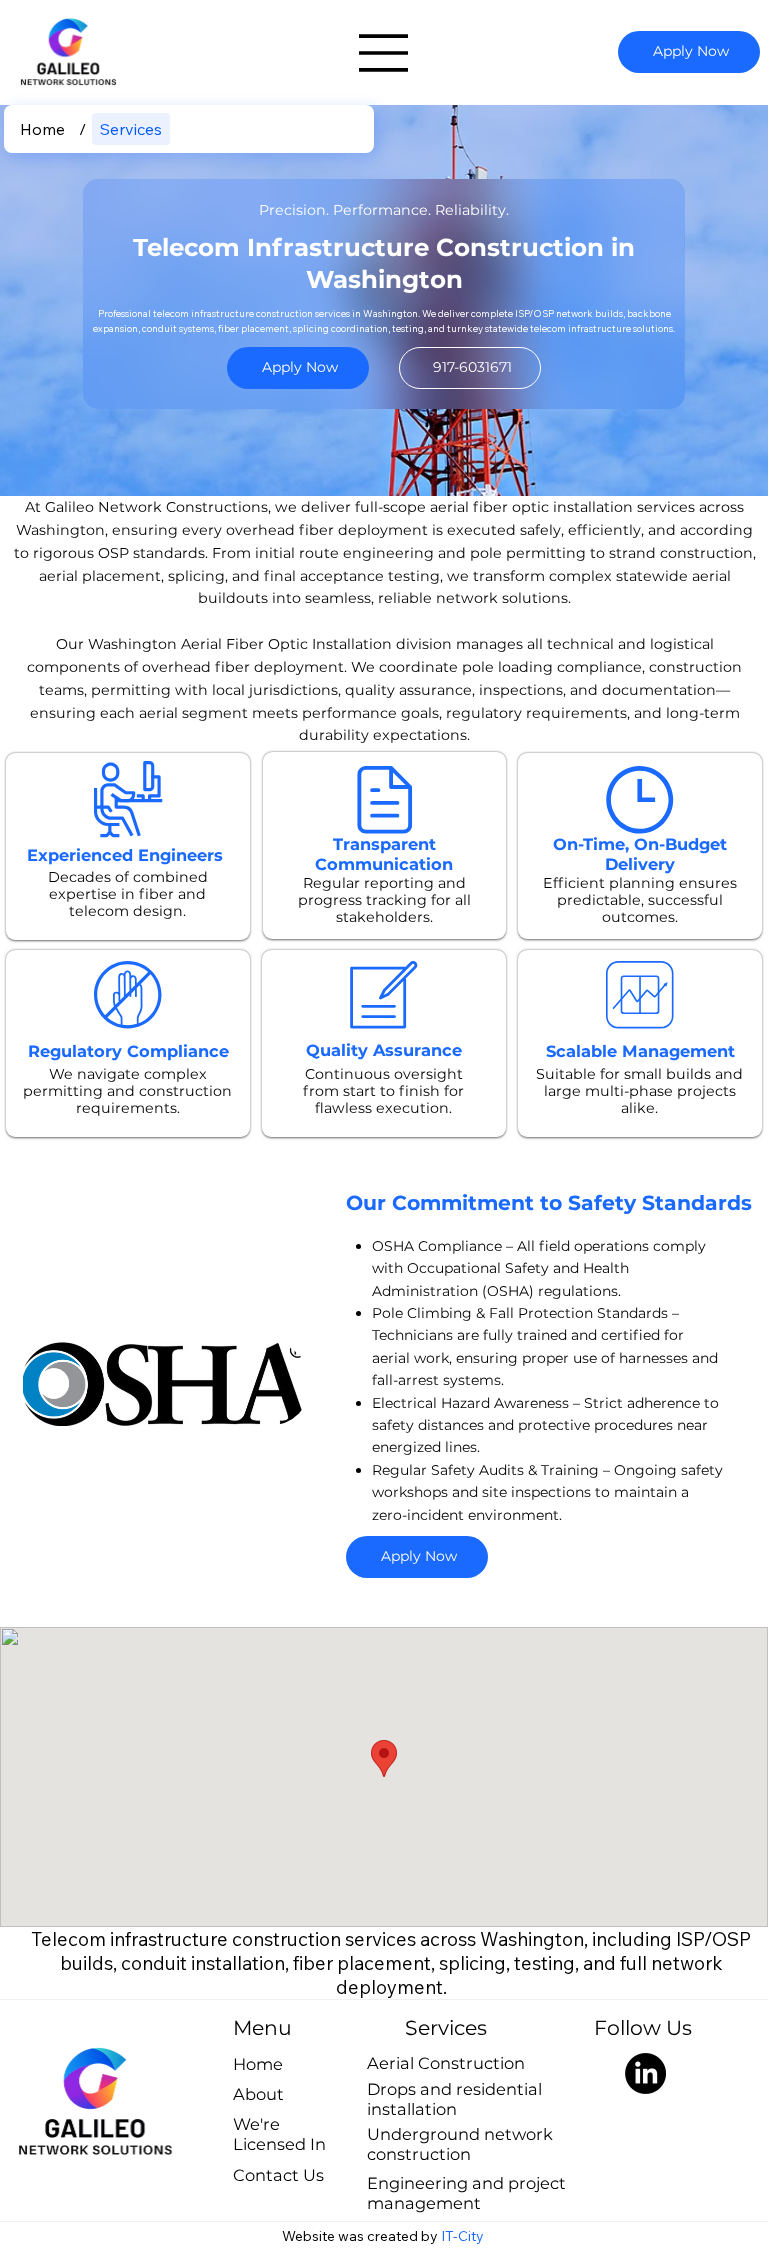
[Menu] (384, 53)
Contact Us (278, 2175)
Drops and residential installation (454, 2099)
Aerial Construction (446, 2063)
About (258, 2094)
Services (446, 2027)
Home (258, 2064)
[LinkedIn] (645, 2073)
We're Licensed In (279, 2134)
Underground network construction (460, 2144)
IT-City (464, 2236)
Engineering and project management (466, 2193)
